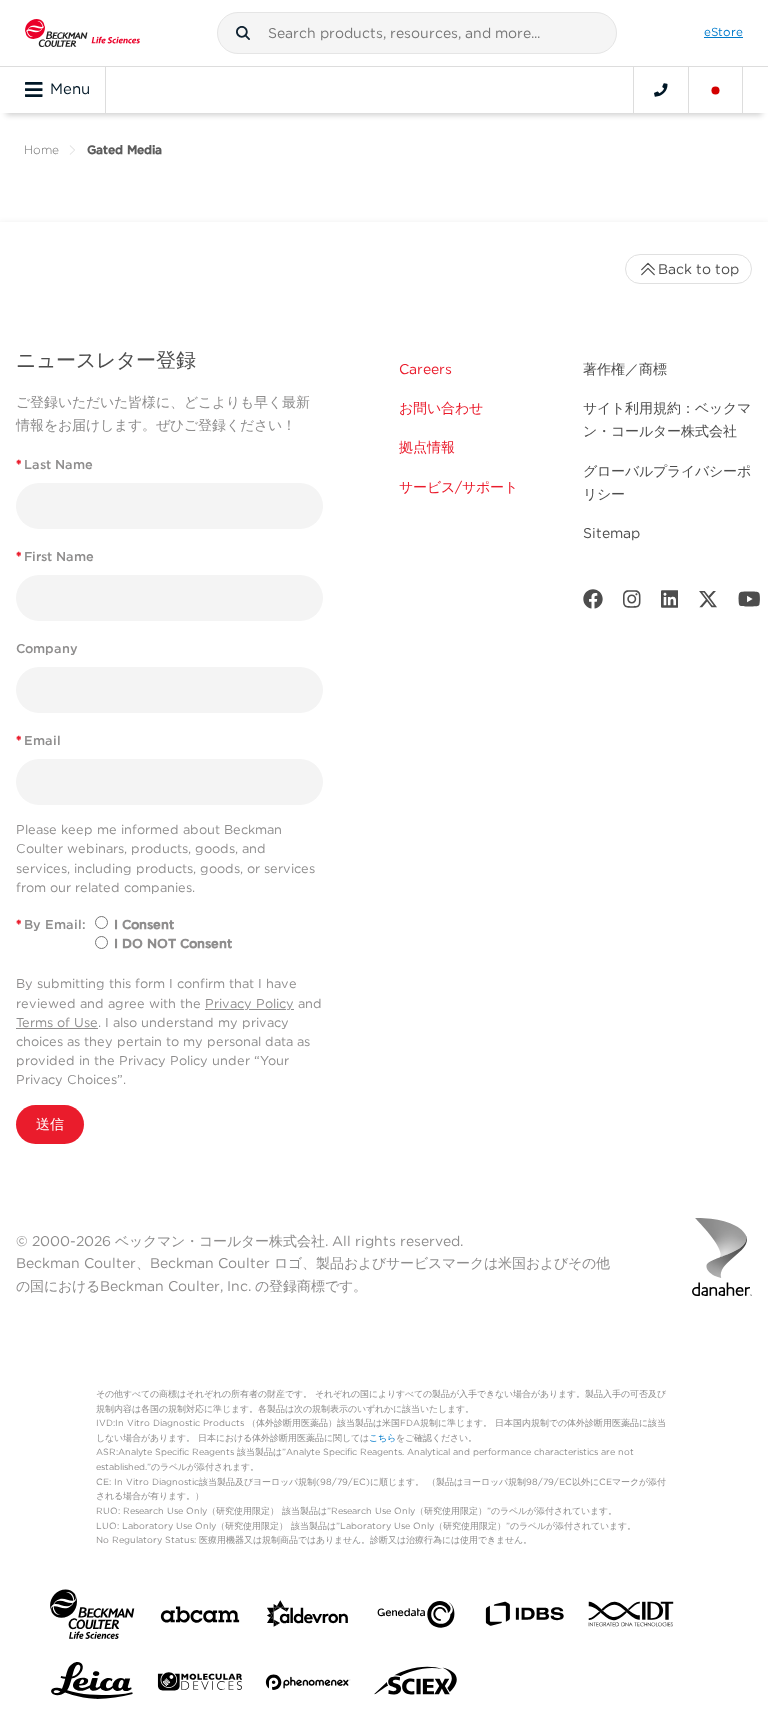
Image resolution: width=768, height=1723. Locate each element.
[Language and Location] (716, 90)
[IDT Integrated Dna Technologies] (632, 1618)
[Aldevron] (308, 1618)
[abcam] (200, 1618)
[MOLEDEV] (200, 1685)
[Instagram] (632, 603)
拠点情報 (427, 447)
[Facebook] (593, 603)
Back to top (698, 269)
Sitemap (611, 533)
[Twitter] (708, 603)
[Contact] (661, 90)
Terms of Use (57, 1022)
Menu (70, 89)
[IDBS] (524, 1618)
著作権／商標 (625, 369)
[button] (243, 33)
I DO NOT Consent (173, 943)
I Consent (144, 924)
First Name (55, 556)
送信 (50, 1124)
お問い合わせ (441, 408)
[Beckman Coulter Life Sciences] (82, 33)
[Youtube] (749, 603)
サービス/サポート (458, 487)
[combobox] (417, 33)
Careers (425, 369)
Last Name (54, 464)
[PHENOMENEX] (308, 1686)
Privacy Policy (249, 1003)
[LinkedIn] (670, 603)
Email (38, 740)
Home (41, 149)
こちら (382, 1437)
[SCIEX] (416, 1686)
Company (47, 648)
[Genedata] (416, 1618)
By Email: (51, 924)
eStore (723, 32)
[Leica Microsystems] (92, 1686)
